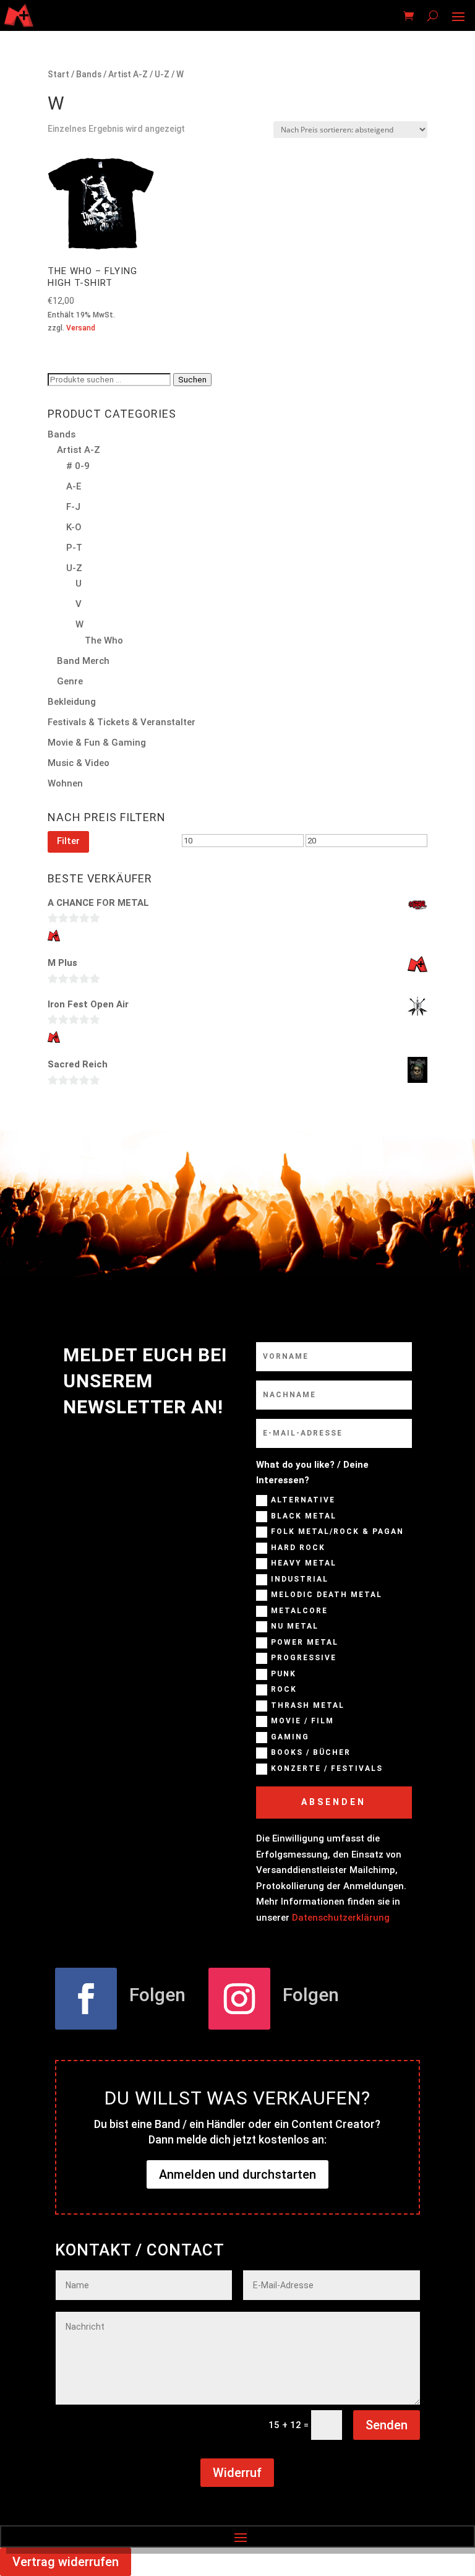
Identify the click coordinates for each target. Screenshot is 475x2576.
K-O (74, 527)
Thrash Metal (308, 1705)
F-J (73, 507)
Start (58, 74)
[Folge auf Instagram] (239, 1999)
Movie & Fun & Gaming (97, 743)
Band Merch (83, 661)
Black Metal (304, 1516)
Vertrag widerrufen (66, 2562)
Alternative (303, 1500)
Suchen (192, 380)
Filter (68, 841)
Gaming (290, 1737)
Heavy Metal (304, 1563)
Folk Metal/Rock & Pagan (337, 1531)
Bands (89, 74)
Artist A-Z (128, 74)
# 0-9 (78, 466)
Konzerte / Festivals (327, 1768)
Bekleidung (72, 702)
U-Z (162, 74)
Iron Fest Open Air (88, 1004)
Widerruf (237, 2473)
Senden (387, 2425)
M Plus (62, 963)
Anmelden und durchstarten (237, 2174)
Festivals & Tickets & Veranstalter (122, 722)
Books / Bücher (311, 1752)
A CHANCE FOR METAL (98, 903)
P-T (74, 548)
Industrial (300, 1579)
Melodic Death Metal (327, 1595)
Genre (70, 681)
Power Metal (305, 1642)
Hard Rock (298, 1548)
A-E (74, 486)
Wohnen (65, 783)
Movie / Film (302, 1721)
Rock (284, 1689)
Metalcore (299, 1611)
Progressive (304, 1658)
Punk (284, 1674)
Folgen (157, 1995)
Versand (81, 328)
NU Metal (295, 1626)
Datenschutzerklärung (341, 1918)
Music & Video (79, 763)
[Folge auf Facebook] (86, 1999)
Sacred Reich (78, 1064)
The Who (104, 640)
